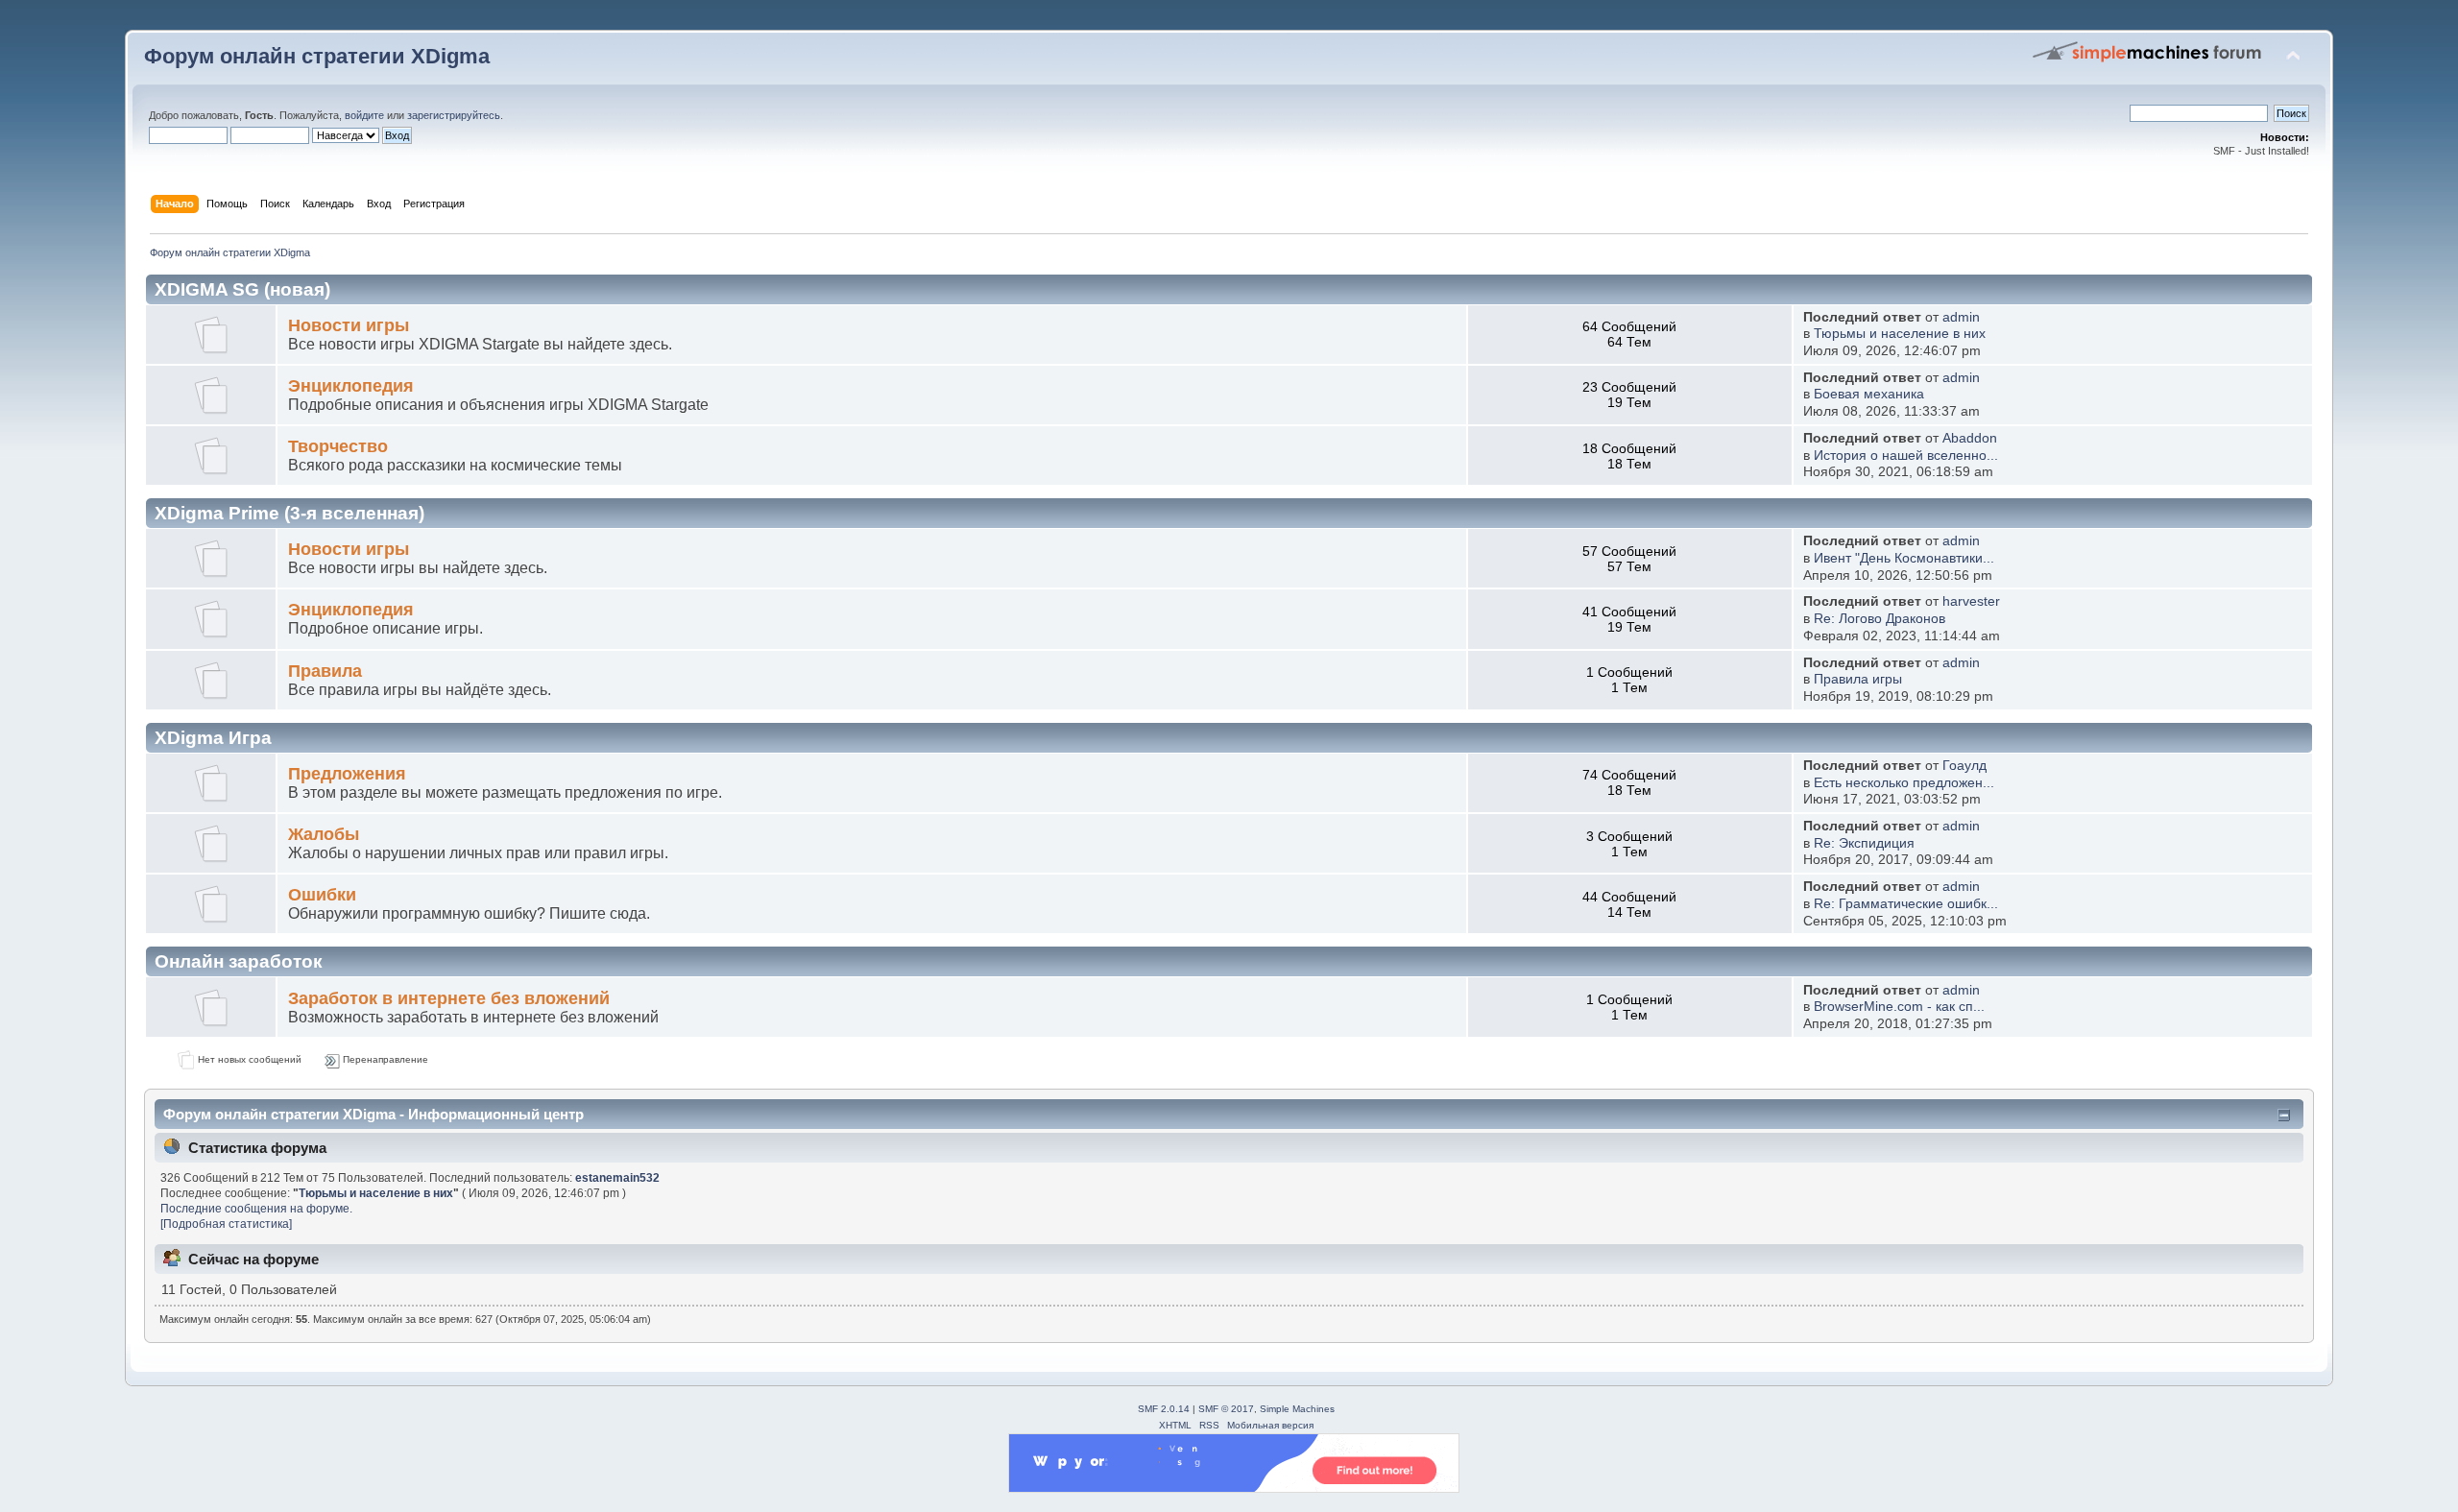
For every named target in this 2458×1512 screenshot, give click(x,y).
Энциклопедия (351, 386)
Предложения (347, 774)
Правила (325, 671)
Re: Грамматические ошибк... (1906, 904)
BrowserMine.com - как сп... (1899, 1007)
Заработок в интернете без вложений (449, 998)
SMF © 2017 (1226, 1409)
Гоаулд (1964, 766)
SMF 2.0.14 (1164, 1409)
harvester (1971, 601)
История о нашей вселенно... (1906, 456)
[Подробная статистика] (226, 1224)
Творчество (338, 446)
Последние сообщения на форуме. (256, 1209)
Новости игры (349, 325)
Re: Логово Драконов (1880, 619)
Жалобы (324, 834)
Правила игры (1858, 679)
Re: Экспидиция (1864, 843)
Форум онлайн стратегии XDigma (317, 56)
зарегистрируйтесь (454, 115)
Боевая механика (1869, 394)
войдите (364, 115)
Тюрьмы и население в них (1900, 334)
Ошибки (322, 895)
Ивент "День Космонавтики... (1904, 558)
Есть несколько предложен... (1904, 783)
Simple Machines (1297, 1409)
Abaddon (1970, 438)
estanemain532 (617, 1178)
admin (1961, 317)
